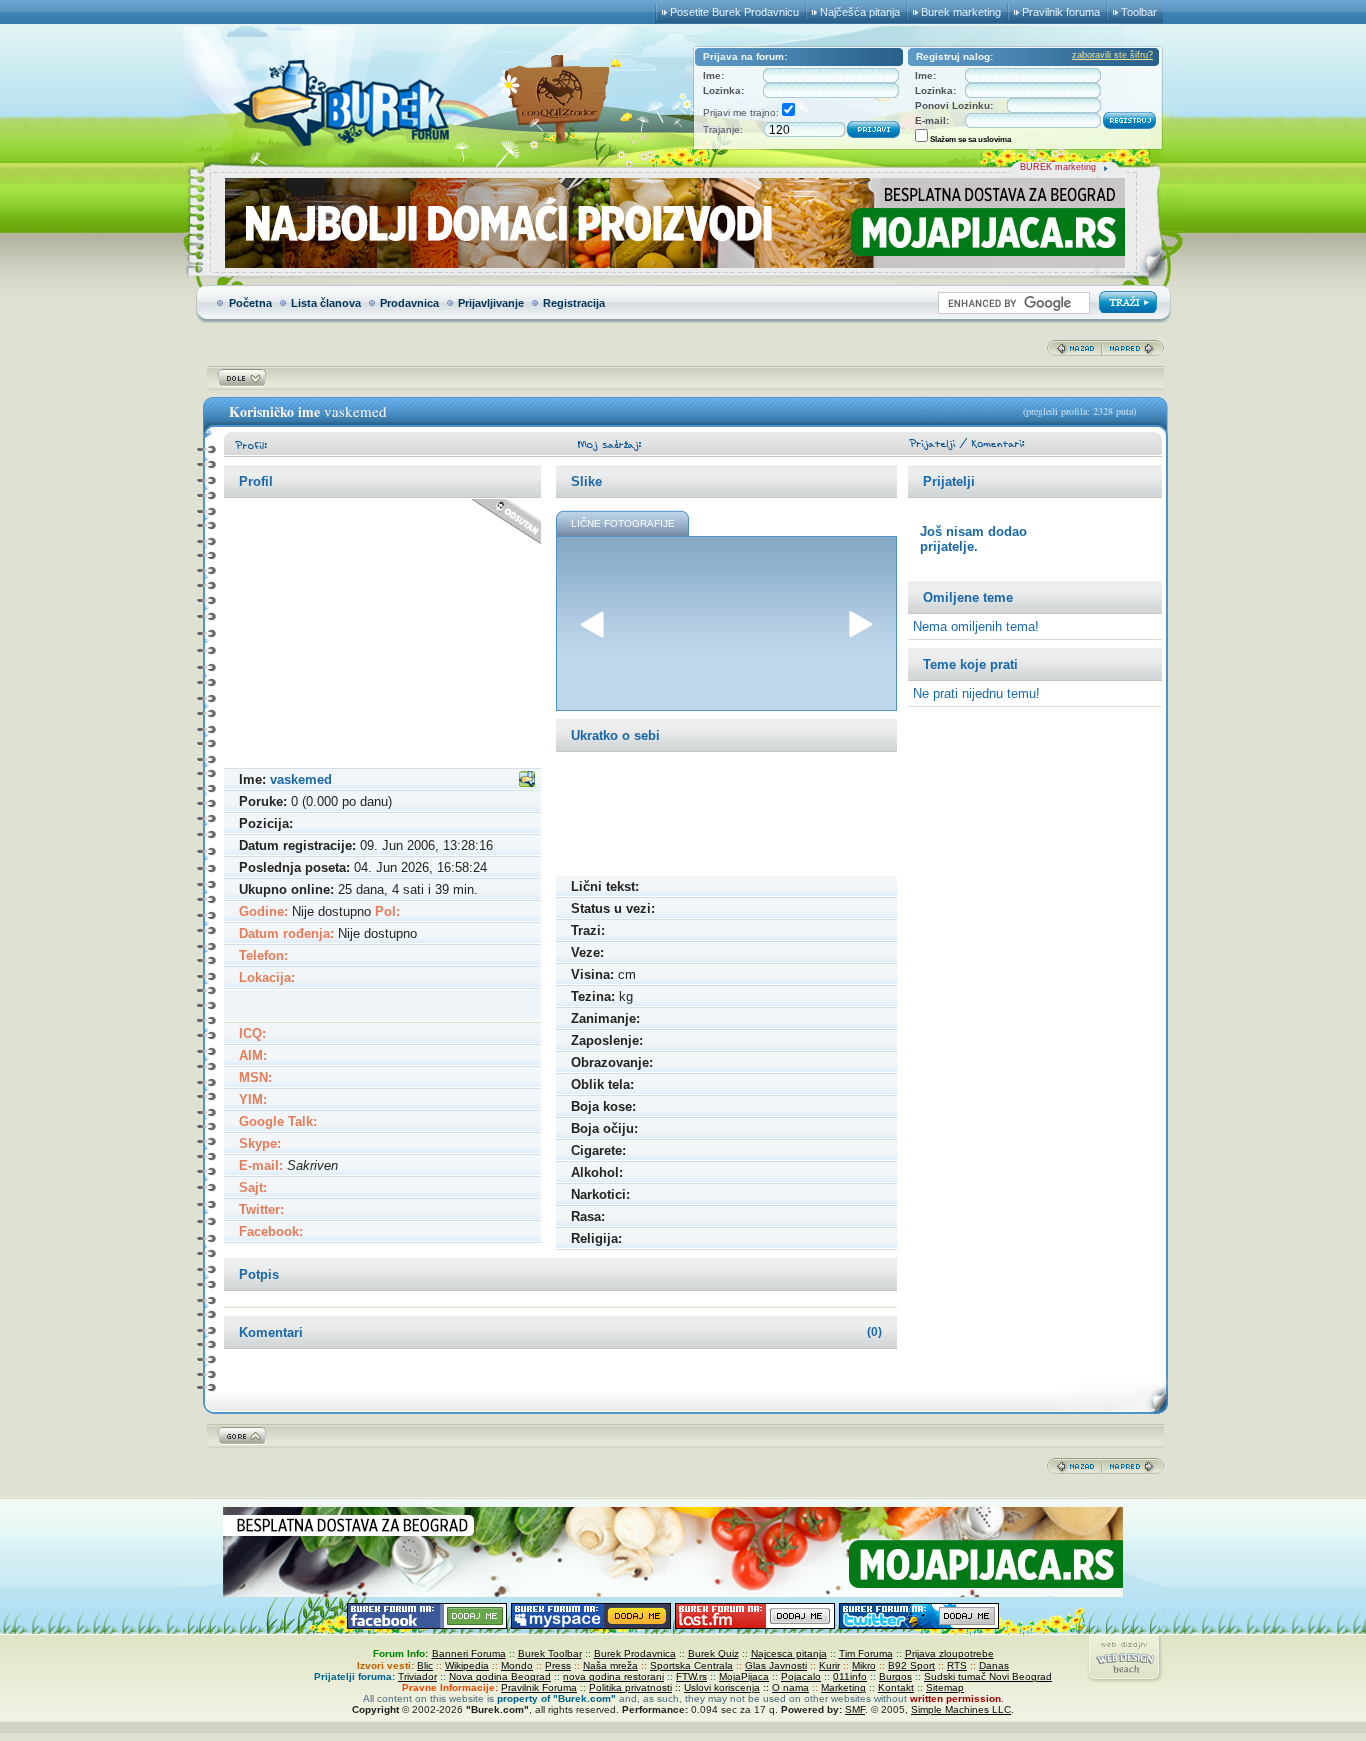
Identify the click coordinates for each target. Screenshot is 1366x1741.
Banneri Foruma (469, 1653)
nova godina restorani (613, 1676)
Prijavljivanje (491, 303)
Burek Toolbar (550, 1653)
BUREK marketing (1058, 167)
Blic (425, 1665)
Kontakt (896, 1687)
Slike (586, 481)
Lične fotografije (623, 523)
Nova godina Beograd (500, 1676)
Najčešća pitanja (860, 12)
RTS (957, 1665)
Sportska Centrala (691, 1665)
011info (850, 1676)
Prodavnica (409, 303)
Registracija (574, 303)
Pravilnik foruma (1061, 12)
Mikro (864, 1665)
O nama (790, 1687)
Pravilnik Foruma (539, 1687)
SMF (855, 1709)
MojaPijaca (744, 1676)
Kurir (829, 1665)
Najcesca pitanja (789, 1653)
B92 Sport (911, 1665)
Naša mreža (610, 1665)
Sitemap (945, 1687)
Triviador (417, 1676)
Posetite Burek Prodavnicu (734, 12)
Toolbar (1139, 12)
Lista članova (326, 303)
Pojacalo (801, 1676)
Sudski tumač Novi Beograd (988, 1676)
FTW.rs (691, 1676)
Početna (250, 303)
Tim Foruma (866, 1653)
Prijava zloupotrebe (949, 1653)
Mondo (517, 1665)
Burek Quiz (713, 1653)
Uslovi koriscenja (722, 1687)
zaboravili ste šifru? (1112, 55)
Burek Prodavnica (635, 1653)
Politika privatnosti (630, 1687)
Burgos (895, 1676)
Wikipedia (467, 1665)
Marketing (843, 1687)
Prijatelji (949, 481)
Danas (994, 1665)
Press (558, 1665)
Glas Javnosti (776, 1665)
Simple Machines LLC (961, 1709)
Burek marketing (961, 12)
